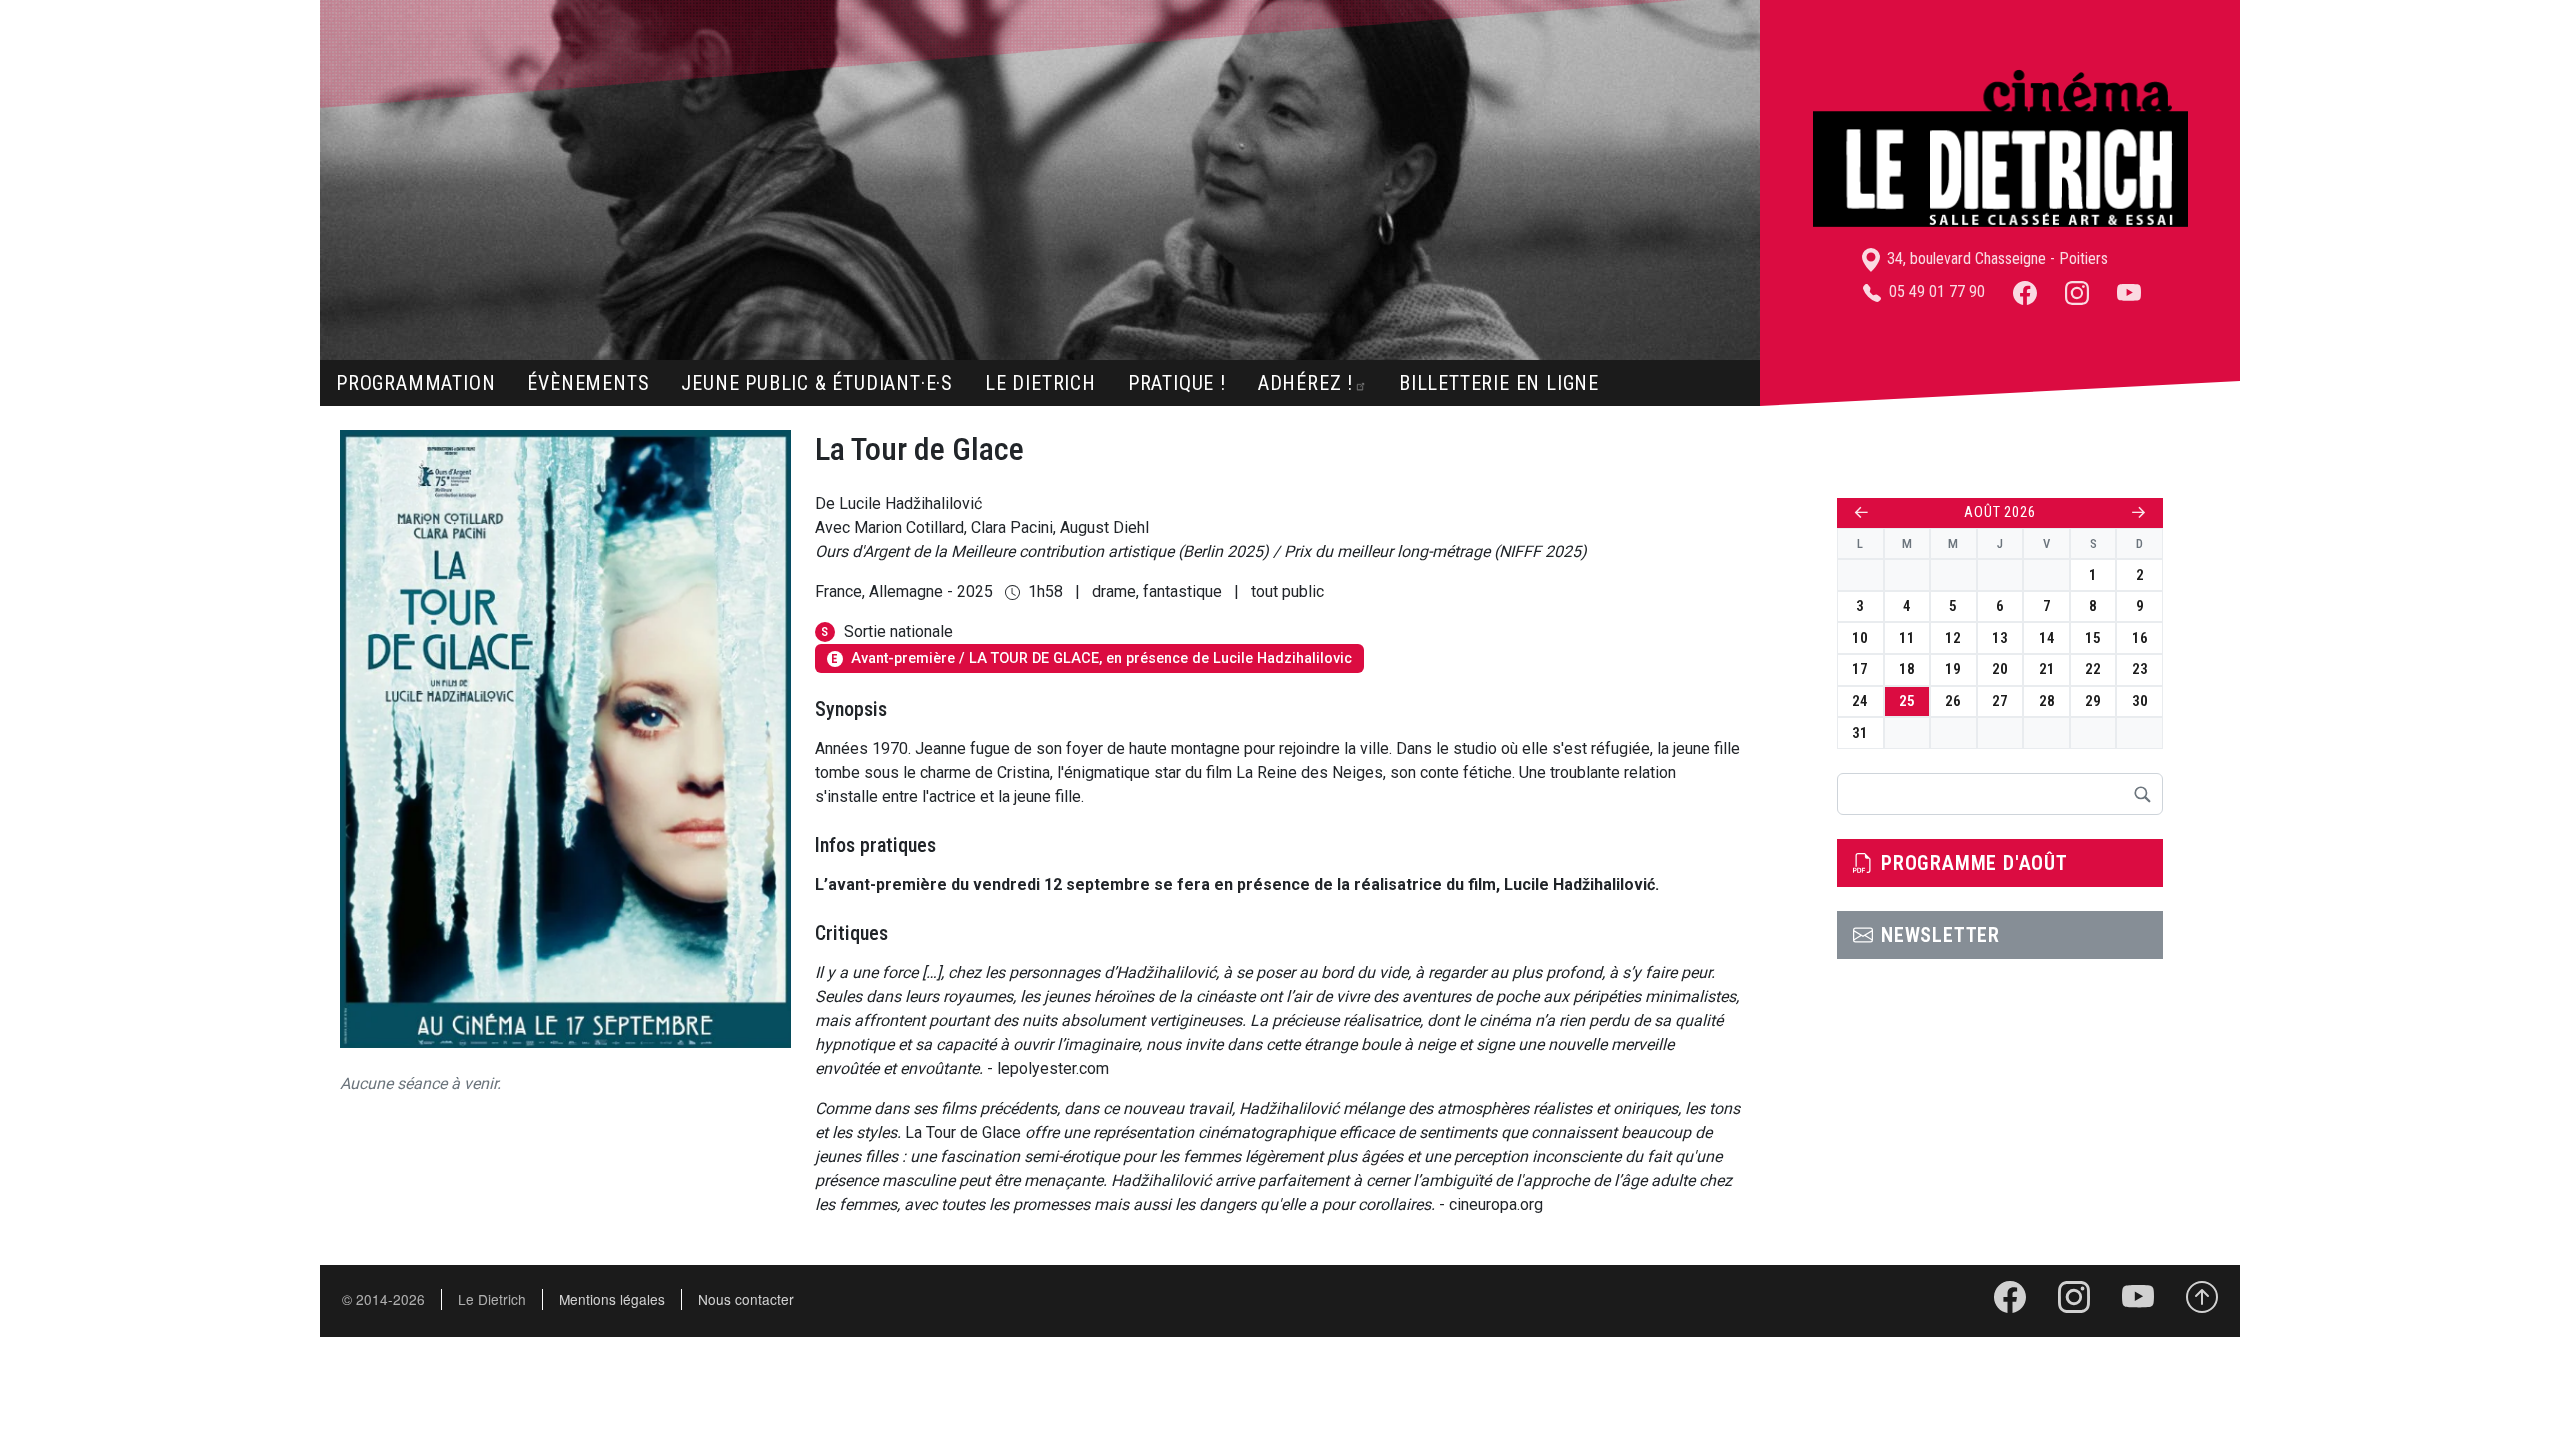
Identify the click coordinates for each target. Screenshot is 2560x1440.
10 (1860, 638)
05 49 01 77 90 (1935, 291)
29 (2093, 701)
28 (2047, 701)
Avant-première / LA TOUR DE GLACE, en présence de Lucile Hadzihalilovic (1091, 658)
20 (2000, 669)
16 (2140, 638)
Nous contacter (746, 1299)
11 (1907, 638)
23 (2140, 669)
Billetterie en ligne (1499, 383)
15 (2093, 638)
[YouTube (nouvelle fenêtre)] (2129, 291)
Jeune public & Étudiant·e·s (817, 383)
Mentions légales (612, 1299)
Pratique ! (1177, 383)
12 (1953, 638)
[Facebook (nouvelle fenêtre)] (2025, 291)
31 (1860, 733)
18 (1907, 669)
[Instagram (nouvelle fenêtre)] (2077, 291)
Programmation (415, 383)
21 (2047, 669)
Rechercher (2142, 794)
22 (2093, 669)
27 (2000, 701)
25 (1907, 701)
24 (1860, 701)
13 (2000, 638)
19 (1953, 669)
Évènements (588, 383)
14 (2047, 638)
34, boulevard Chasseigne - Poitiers (1995, 258)
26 (1953, 701)
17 (1860, 669)
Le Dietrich (1040, 383)
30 (2140, 701)
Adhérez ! (1305, 383)
